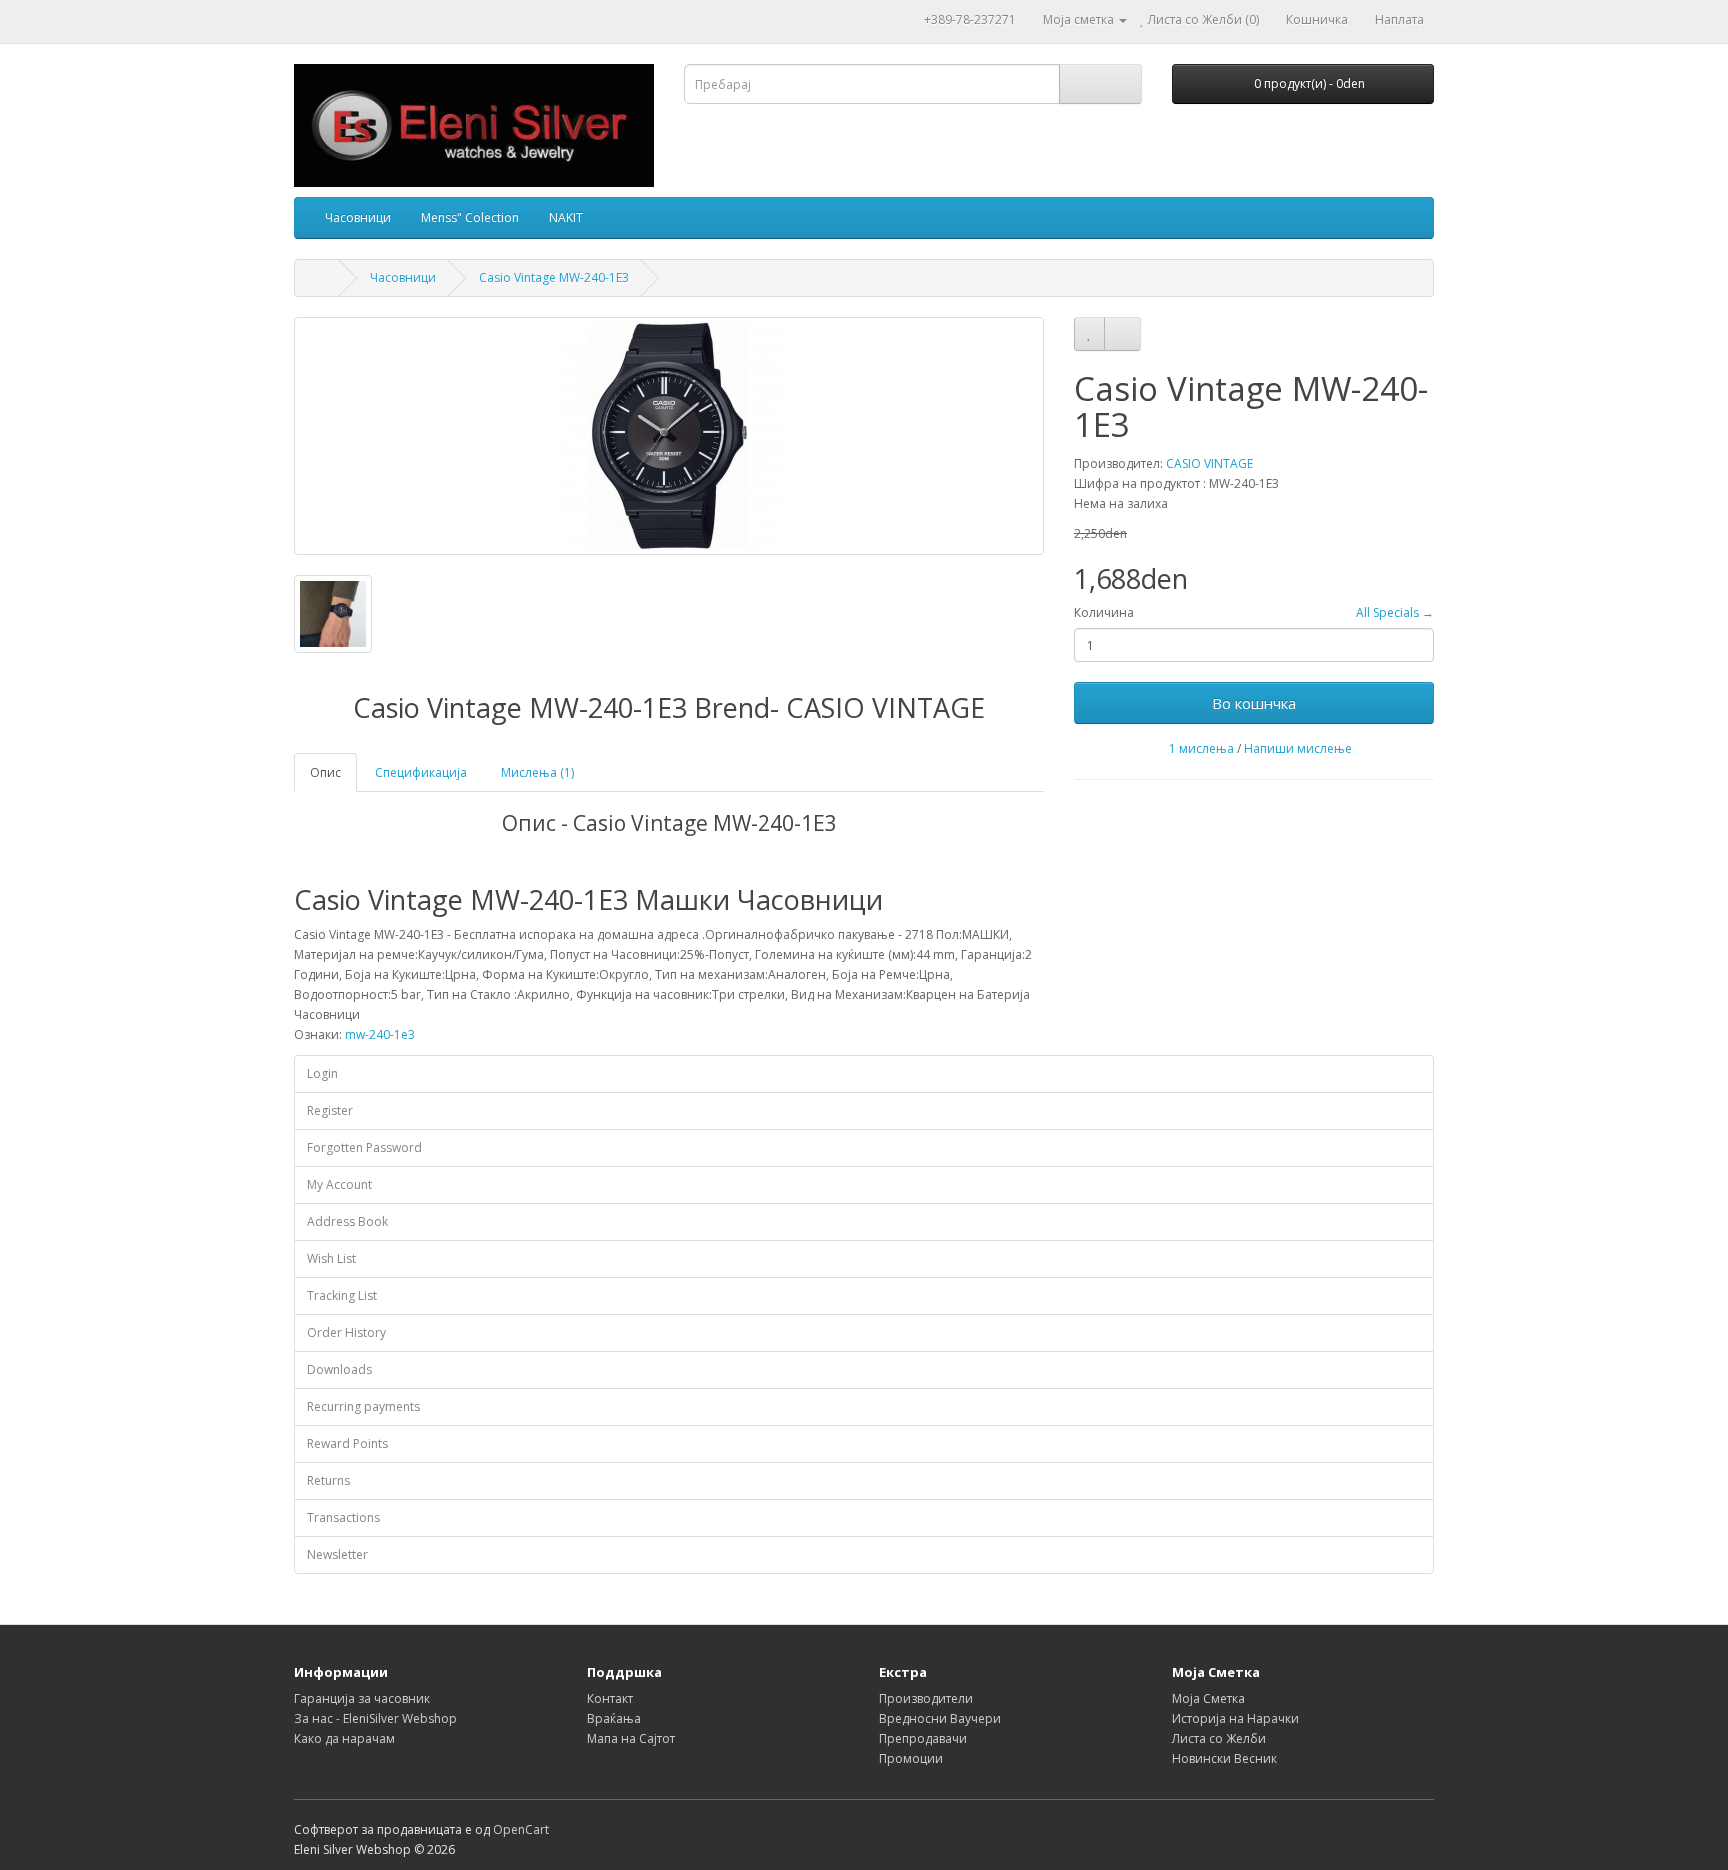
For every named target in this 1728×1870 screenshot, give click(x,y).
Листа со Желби (1219, 1738)
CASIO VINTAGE (1209, 463)
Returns (328, 1480)
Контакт (610, 1698)
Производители (926, 1698)
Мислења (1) (537, 772)
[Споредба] (1122, 334)
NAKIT (566, 217)
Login (322, 1073)
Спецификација (421, 772)
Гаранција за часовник (362, 1698)
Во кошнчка (1254, 703)
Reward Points (347, 1443)
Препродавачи (923, 1738)
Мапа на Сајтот (631, 1738)
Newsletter (337, 1554)
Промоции (911, 1758)
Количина (1104, 612)
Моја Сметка (1208, 1698)
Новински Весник (1224, 1758)
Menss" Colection (470, 217)
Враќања (614, 1718)
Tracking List (342, 1295)
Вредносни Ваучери (940, 1718)
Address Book (347, 1221)
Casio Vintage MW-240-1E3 (554, 277)
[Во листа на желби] (1089, 334)
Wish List (331, 1258)
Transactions (343, 1517)
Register (330, 1110)
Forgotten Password (364, 1147)
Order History (346, 1332)
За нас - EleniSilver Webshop (375, 1718)
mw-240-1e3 (380, 1034)
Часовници (358, 217)
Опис (325, 772)
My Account (339, 1184)
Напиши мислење (1298, 748)
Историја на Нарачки (1235, 1718)
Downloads (339, 1369)
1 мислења (1201, 748)
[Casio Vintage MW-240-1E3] (669, 436)
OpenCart (521, 1829)
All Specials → (1395, 612)
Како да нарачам (344, 1738)
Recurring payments (363, 1406)
